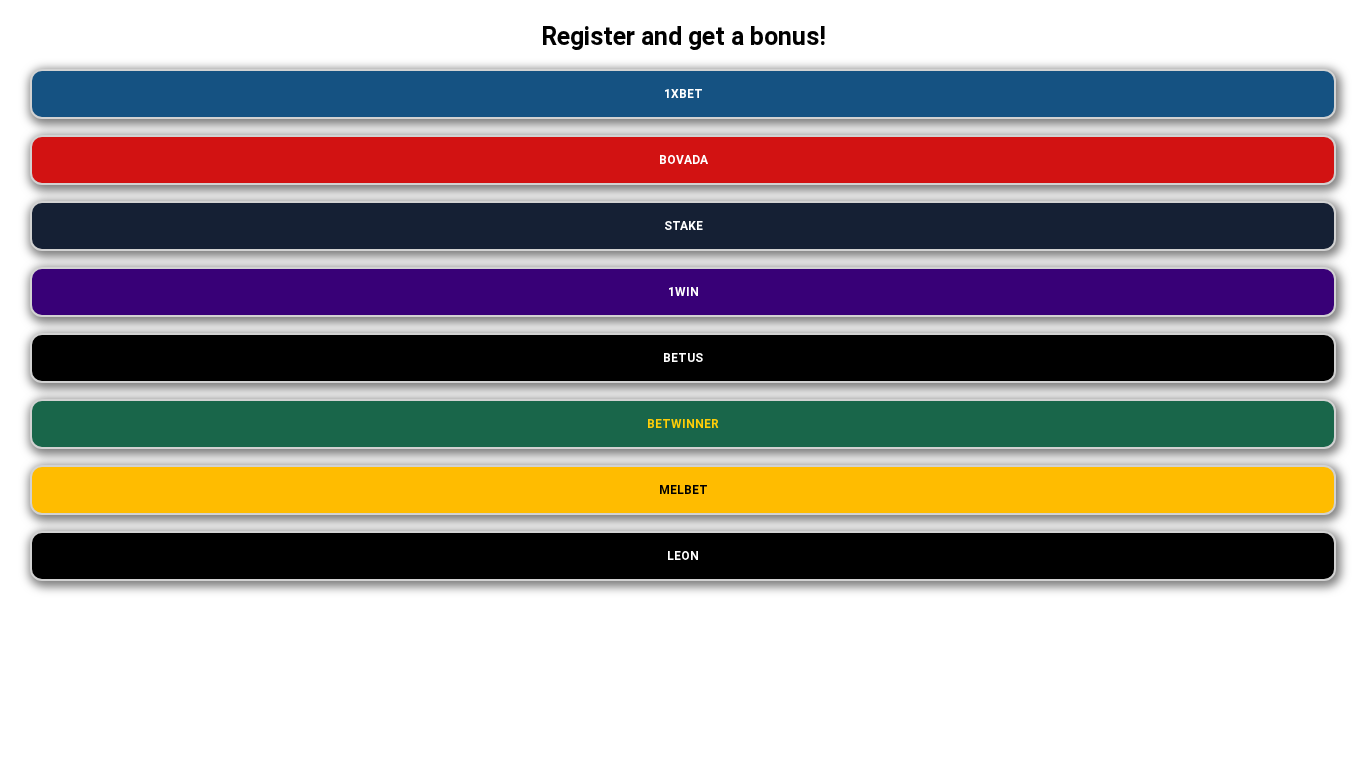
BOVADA (683, 160)
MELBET (683, 490)
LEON (683, 556)
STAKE (683, 226)
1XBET (683, 94)
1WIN (683, 292)
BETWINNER (683, 424)
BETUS (683, 358)
